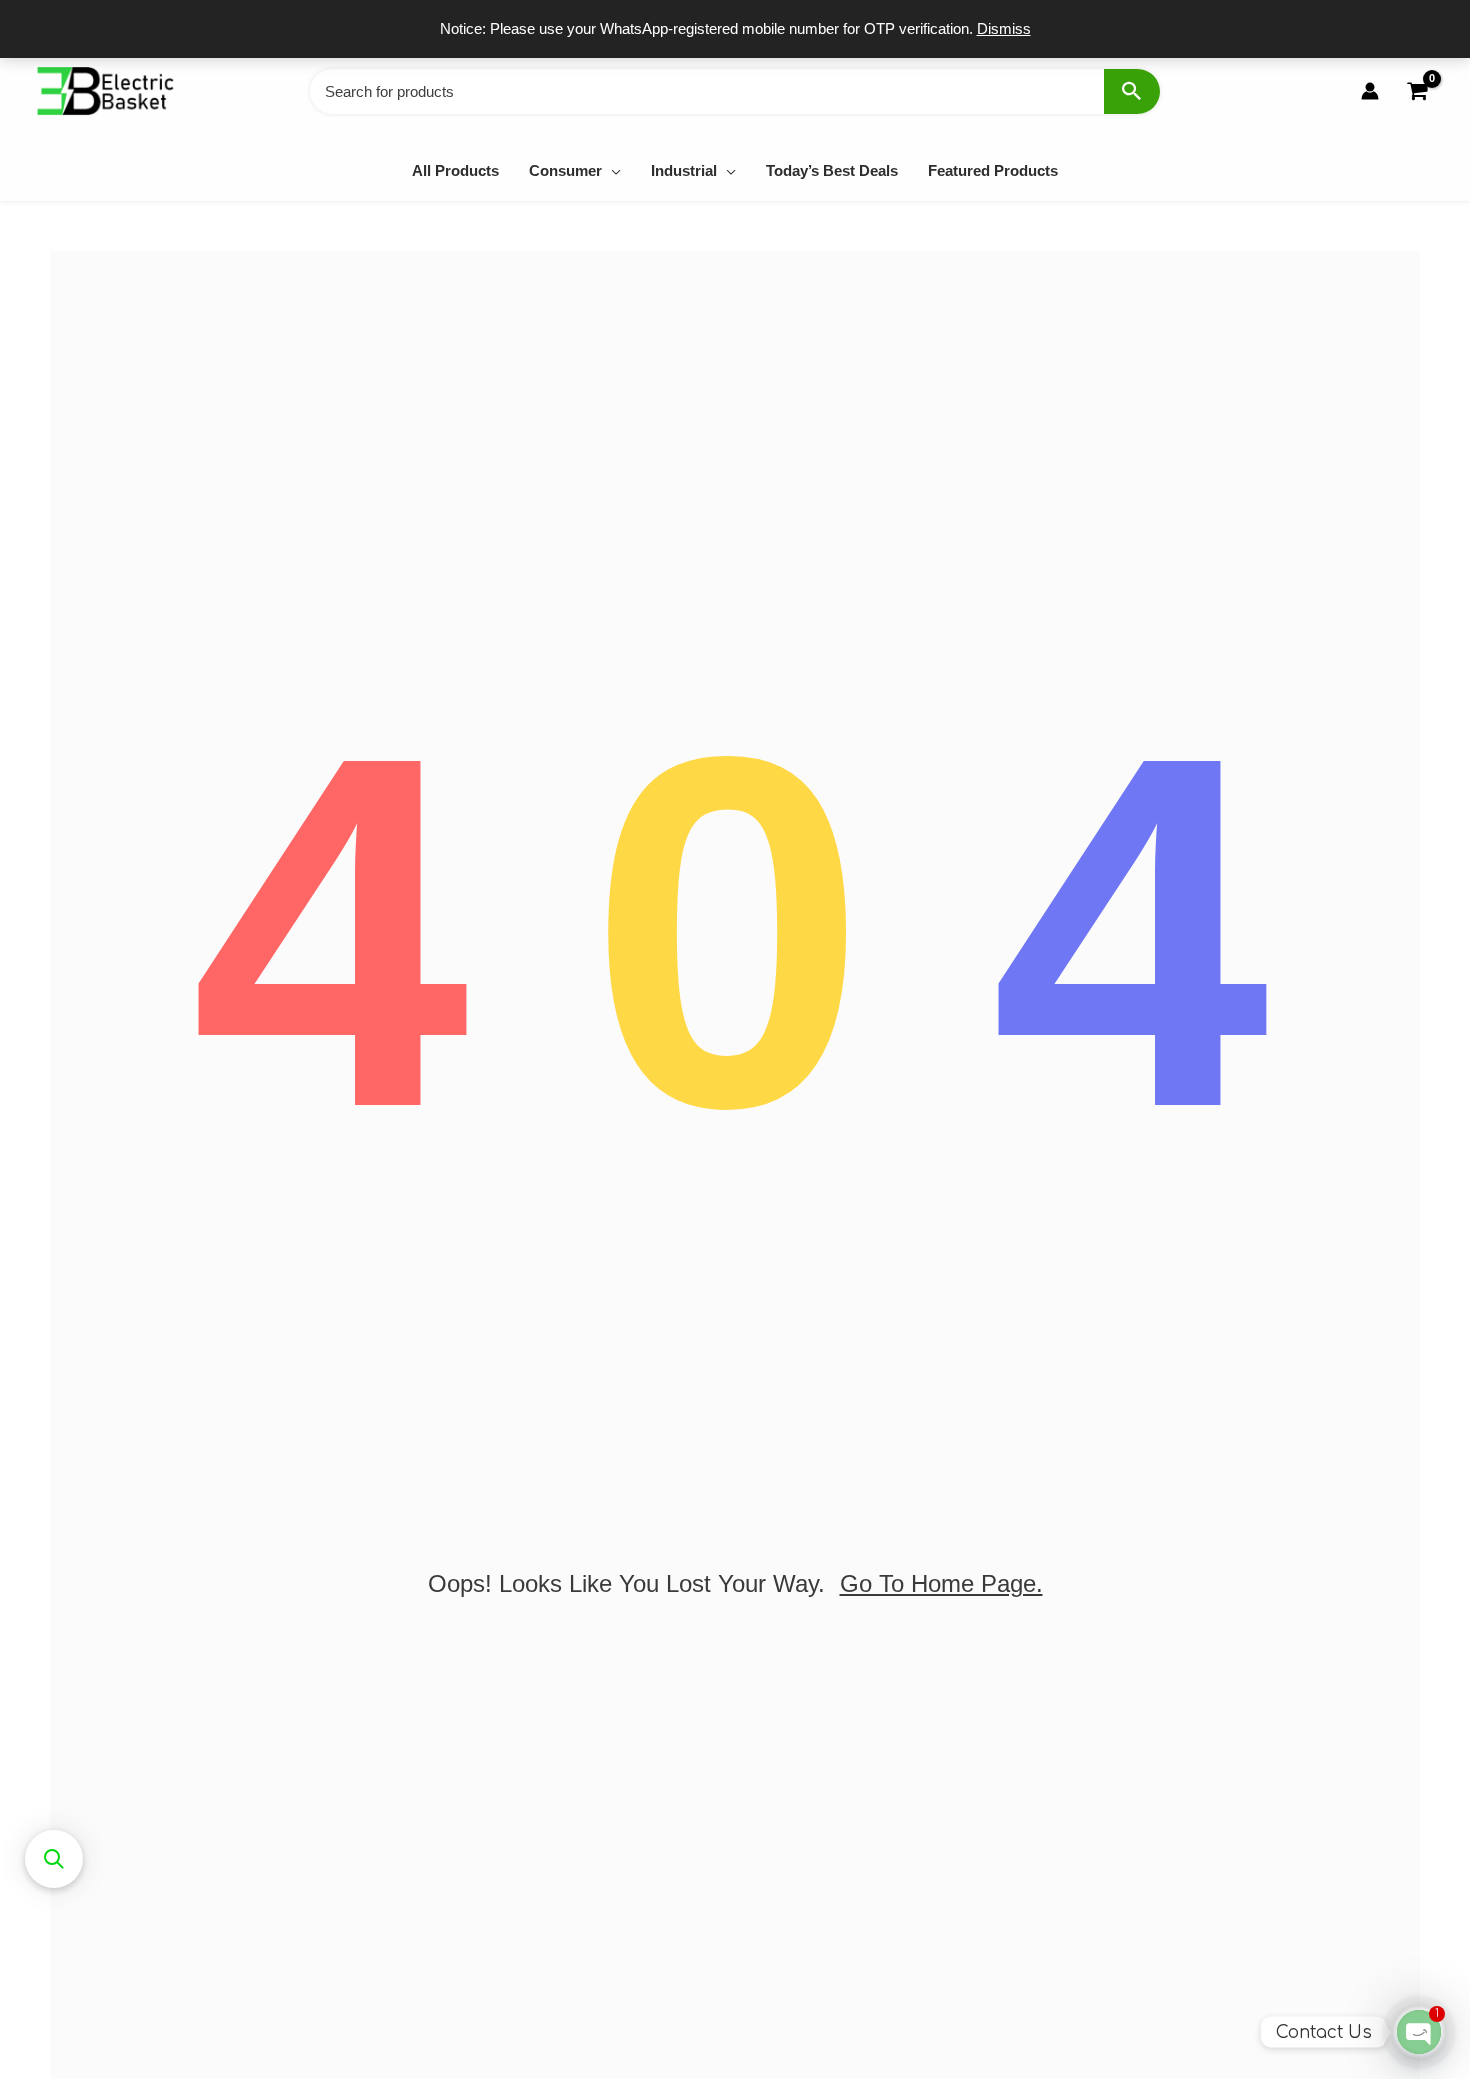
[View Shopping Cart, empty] (1417, 91)
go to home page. (941, 1583)
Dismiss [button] (1004, 28)
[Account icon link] (1370, 91)
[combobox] (735, 91)
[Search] (1132, 91)
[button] (611, 170)
